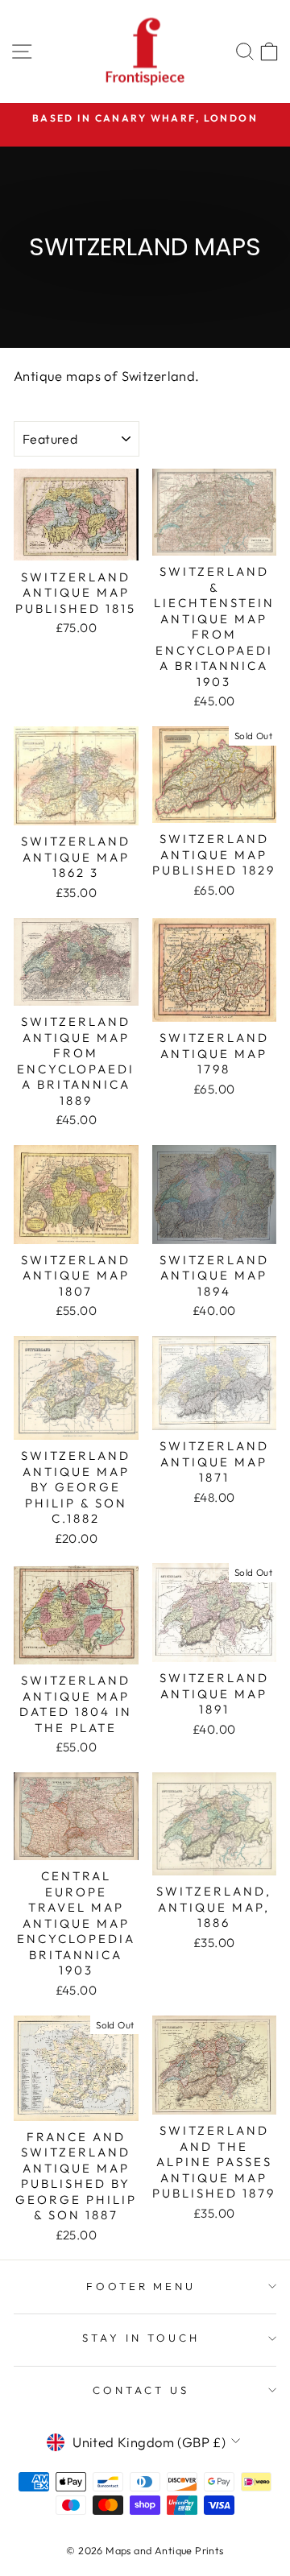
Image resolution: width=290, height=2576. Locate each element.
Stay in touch (141, 2338)
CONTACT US (141, 2390)
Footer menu (141, 2286)
